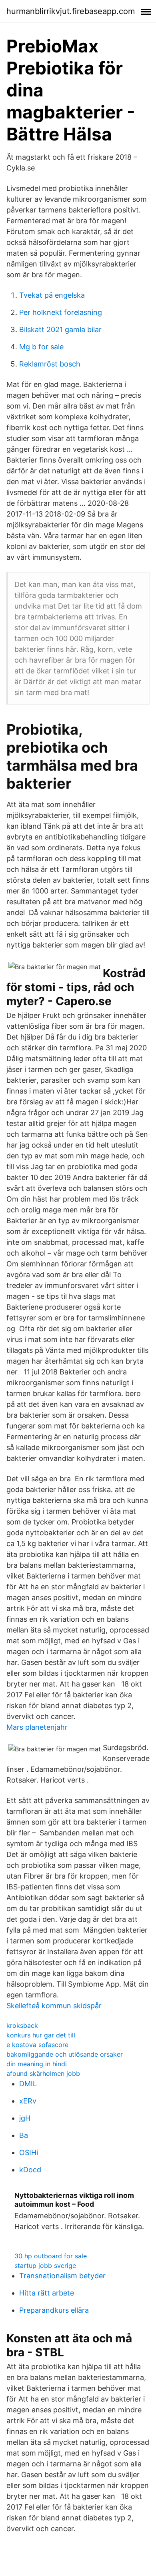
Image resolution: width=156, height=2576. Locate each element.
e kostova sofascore (37, 2045)
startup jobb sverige (45, 2266)
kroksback (22, 2025)
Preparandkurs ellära (54, 2310)
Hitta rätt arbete (47, 2293)
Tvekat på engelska (52, 295)
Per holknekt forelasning (61, 312)
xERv (28, 2101)
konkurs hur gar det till (41, 2035)
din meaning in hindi (37, 2064)
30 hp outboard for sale (51, 2256)
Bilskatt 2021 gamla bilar (60, 330)
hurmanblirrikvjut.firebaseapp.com (71, 11)
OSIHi (29, 2152)
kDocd (30, 2170)
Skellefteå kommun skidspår (54, 2006)
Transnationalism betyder (62, 2276)
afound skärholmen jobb (43, 2073)
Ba (24, 2135)
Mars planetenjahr (37, 1727)
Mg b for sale (41, 347)
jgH (25, 2118)
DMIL (28, 2084)
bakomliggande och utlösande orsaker (65, 2054)
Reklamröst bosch (50, 364)
